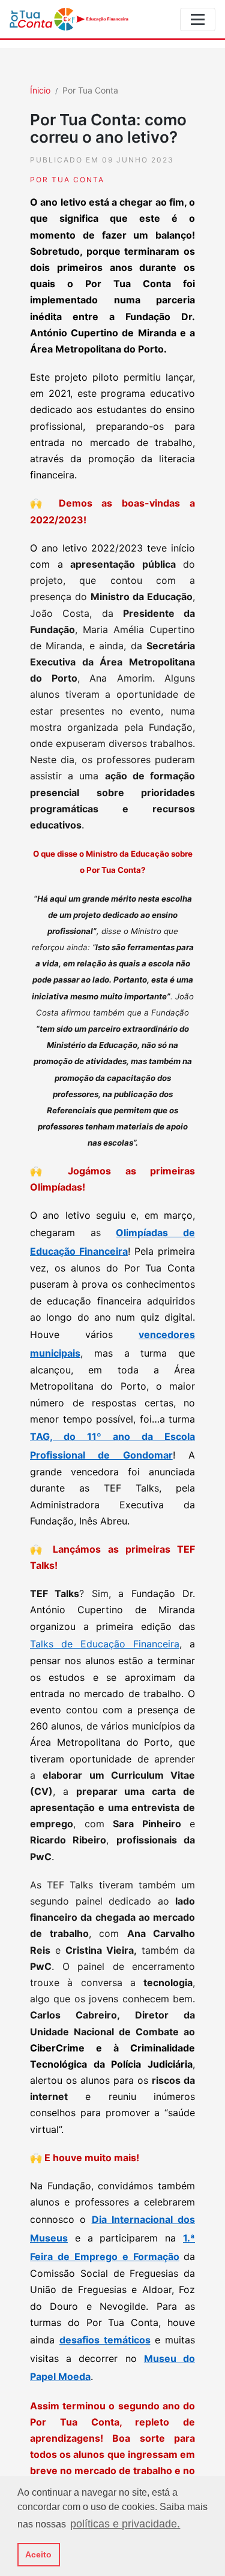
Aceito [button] (38, 2554)
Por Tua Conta (90, 90)
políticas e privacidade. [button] (125, 2524)
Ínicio (40, 90)
